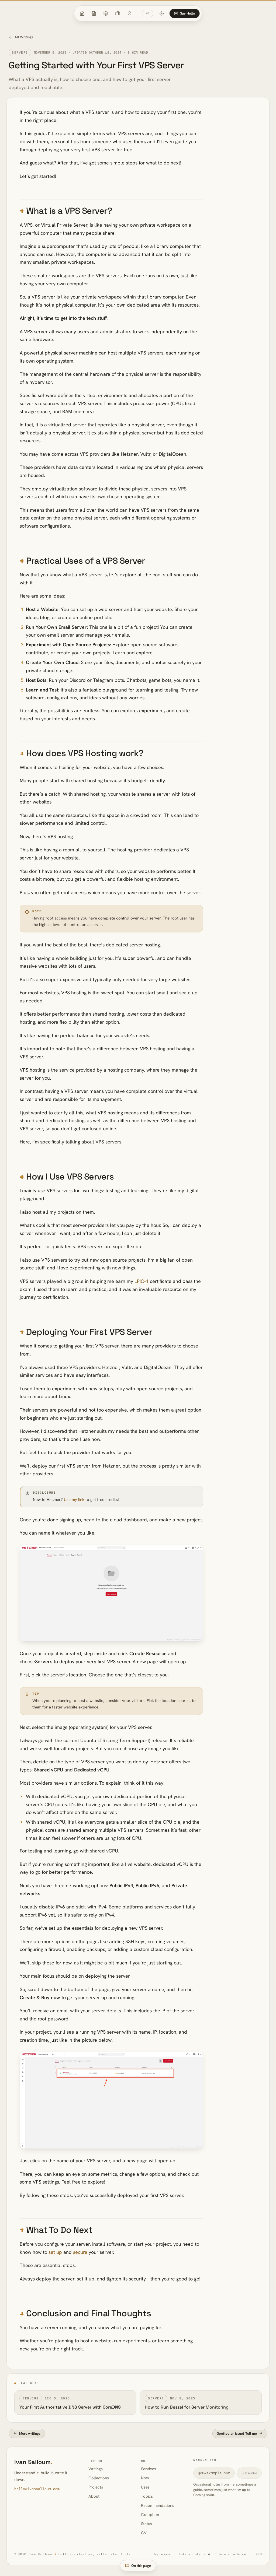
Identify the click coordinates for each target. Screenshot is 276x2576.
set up (55, 2252)
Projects (96, 2487)
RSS (259, 2554)
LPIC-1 (142, 1281)
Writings (96, 2469)
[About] (130, 13)
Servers (20, 52)
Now (145, 2478)
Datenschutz (190, 2554)
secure (80, 2252)
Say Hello (187, 13)
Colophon (150, 2515)
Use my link (74, 1500)
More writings (30, 2433)
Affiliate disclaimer (228, 2554)
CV (144, 2533)
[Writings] (94, 13)
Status (146, 2524)
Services (149, 2469)
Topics (147, 2496)
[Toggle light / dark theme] (161, 13)
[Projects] (118, 13)
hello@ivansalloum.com (37, 2489)
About (94, 2496)
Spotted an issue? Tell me (237, 2433)
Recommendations (158, 2505)
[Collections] (106, 13)
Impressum (162, 2554)
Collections (99, 2478)
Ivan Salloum (33, 2462)
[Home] (82, 13)
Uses (145, 2487)
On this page (141, 2566)
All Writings (24, 37)
